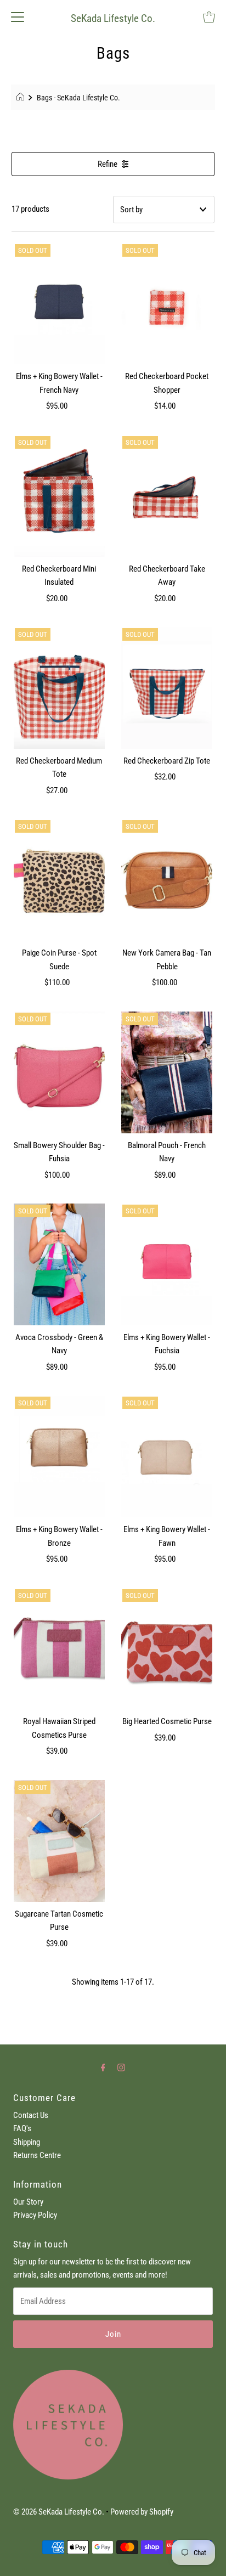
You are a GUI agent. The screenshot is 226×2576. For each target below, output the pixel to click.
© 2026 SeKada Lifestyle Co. (59, 2512)
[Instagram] (121, 2067)
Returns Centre (37, 2155)
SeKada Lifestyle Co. (113, 18)
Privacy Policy (35, 2215)
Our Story (28, 2202)
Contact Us (31, 2115)
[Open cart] (209, 16)
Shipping (27, 2142)
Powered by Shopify (142, 2512)
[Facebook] (103, 2067)
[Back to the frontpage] (22, 98)
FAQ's (22, 2128)
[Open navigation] (18, 16)
